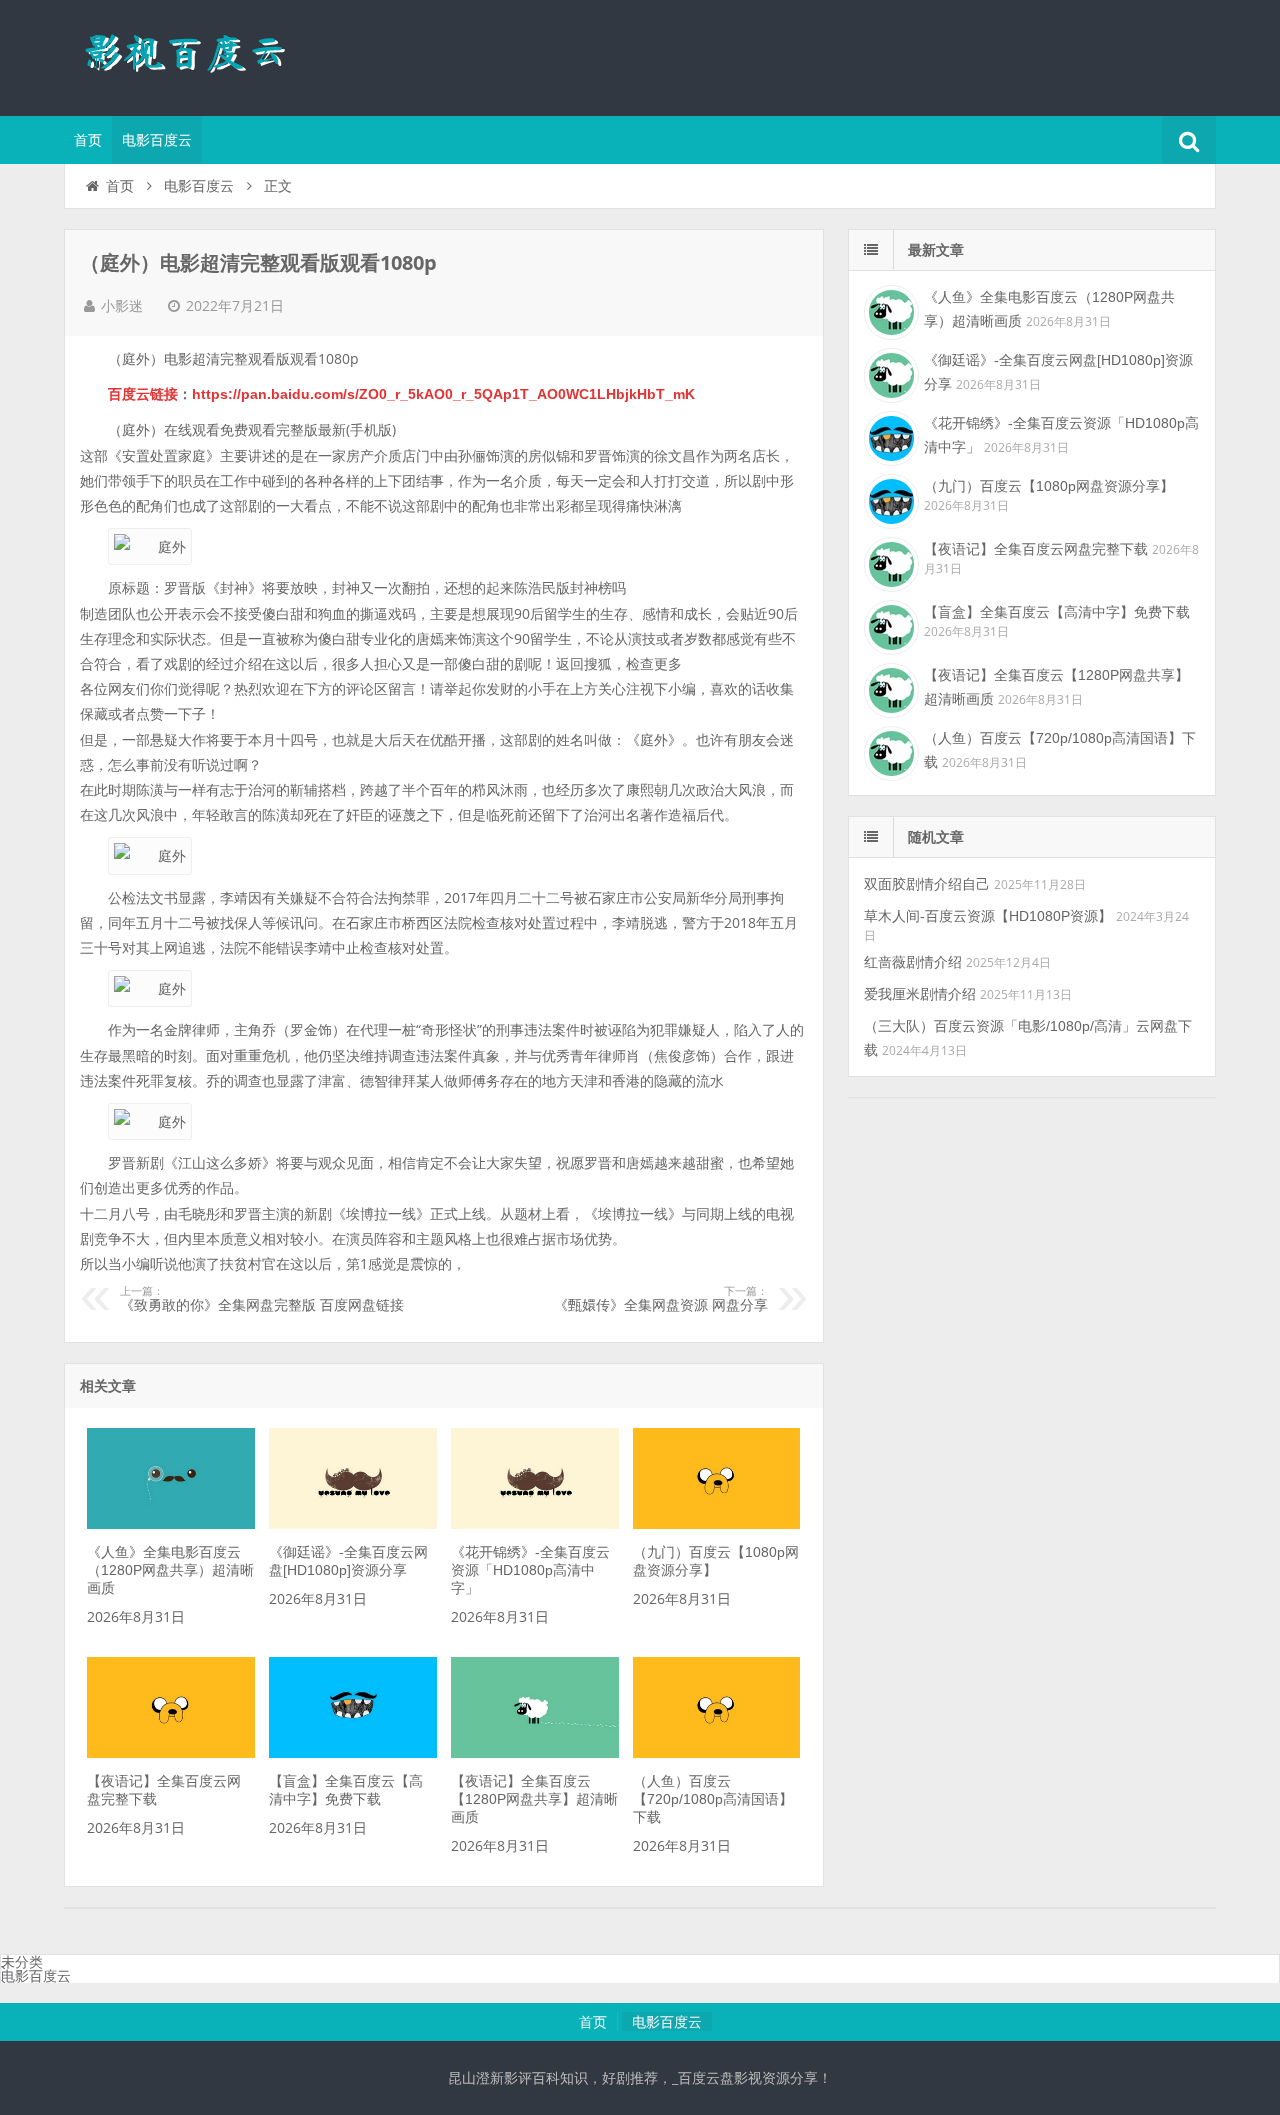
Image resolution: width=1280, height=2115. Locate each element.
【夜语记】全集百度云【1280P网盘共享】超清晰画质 (534, 1799)
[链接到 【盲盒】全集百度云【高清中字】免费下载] (352, 1753)
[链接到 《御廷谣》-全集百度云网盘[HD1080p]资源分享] (352, 1524)
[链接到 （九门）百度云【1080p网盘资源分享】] (716, 1524)
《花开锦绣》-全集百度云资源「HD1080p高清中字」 (530, 1570)
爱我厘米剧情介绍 (920, 994)
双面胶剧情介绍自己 (927, 884)
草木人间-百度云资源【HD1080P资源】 (988, 916)
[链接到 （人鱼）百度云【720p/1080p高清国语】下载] (716, 1753)
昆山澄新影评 (194, 55)
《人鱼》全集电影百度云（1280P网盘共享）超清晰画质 (170, 1570)
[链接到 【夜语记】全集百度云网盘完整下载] (170, 1753)
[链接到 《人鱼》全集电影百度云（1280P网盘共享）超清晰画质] (170, 1524)
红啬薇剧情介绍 (913, 962)
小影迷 (122, 306)
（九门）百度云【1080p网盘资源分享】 (1049, 486)
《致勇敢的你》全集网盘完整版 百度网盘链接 (262, 1299)
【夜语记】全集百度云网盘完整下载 (1036, 549)
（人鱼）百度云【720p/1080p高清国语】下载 (713, 1799)
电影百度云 (157, 140)
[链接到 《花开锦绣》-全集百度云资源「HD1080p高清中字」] (534, 1524)
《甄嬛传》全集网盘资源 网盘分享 (661, 1299)
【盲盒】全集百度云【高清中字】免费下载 (1057, 612)
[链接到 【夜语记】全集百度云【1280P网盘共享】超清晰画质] (534, 1753)
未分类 (22, 1962)
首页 (88, 140)
